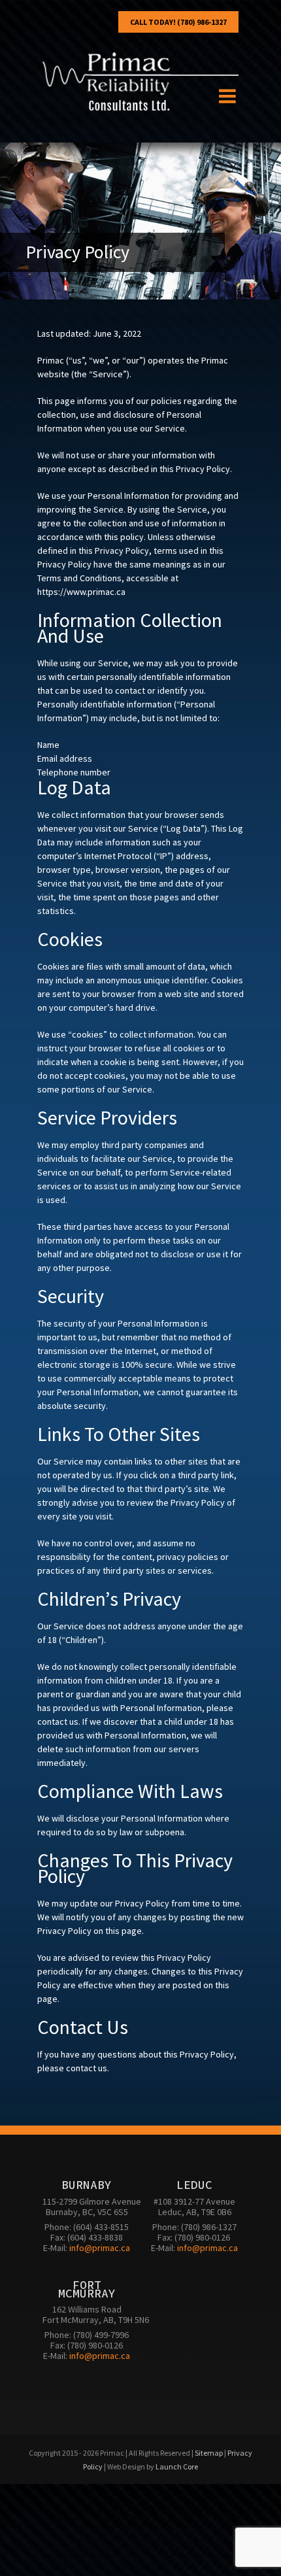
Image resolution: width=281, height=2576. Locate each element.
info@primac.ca (100, 2248)
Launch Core (177, 2466)
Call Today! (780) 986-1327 (178, 22)
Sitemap (209, 2453)
